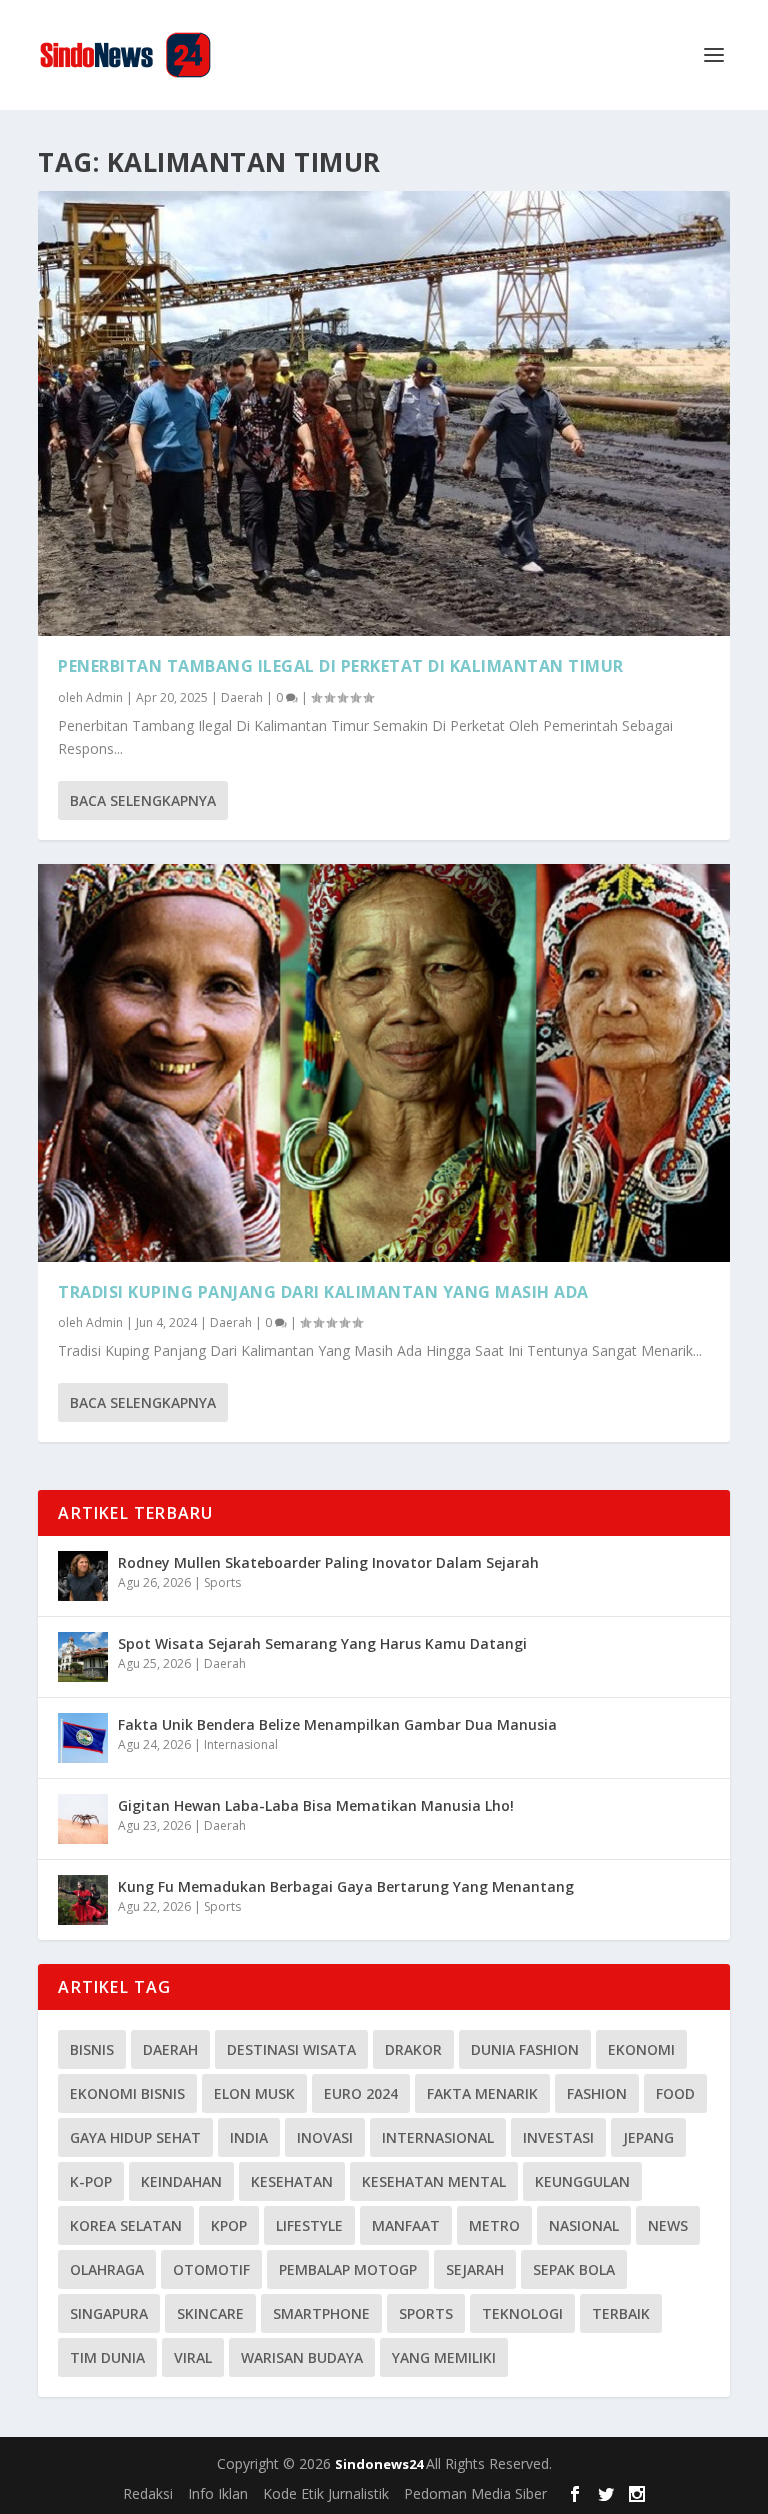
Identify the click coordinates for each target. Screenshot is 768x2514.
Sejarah (475, 2269)
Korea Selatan (126, 2225)
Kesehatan (292, 2181)
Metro (494, 2225)
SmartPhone (321, 2313)
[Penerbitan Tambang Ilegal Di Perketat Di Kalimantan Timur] (383, 413)
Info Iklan (218, 2493)
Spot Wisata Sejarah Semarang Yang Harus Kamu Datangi (322, 1643)
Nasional (584, 2225)
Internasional (241, 1744)
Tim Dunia (107, 2357)
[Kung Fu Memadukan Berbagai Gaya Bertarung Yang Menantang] (83, 1900)
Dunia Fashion (525, 2049)
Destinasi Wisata (291, 2049)
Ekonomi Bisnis (127, 2093)
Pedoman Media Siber (475, 2493)
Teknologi (522, 2313)
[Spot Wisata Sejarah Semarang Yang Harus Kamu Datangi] (83, 1657)
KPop (229, 2225)
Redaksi (148, 2493)
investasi (558, 2137)
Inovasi (325, 2137)
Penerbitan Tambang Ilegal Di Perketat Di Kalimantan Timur (341, 666)
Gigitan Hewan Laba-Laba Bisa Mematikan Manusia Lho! (316, 1805)
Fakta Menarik (482, 2093)
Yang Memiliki (444, 2357)
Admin (104, 697)
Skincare (210, 2313)
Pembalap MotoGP (348, 2269)
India (249, 2137)
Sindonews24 (380, 2464)
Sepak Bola (574, 2269)
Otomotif (211, 2269)
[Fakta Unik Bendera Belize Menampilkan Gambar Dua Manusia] (83, 1738)
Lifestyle (309, 2225)
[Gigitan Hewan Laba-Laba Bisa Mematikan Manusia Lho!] (83, 1819)
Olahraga (107, 2269)
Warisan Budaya (302, 2357)
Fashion (597, 2093)
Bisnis (92, 2049)
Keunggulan (582, 2181)
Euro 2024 (361, 2093)
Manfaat (406, 2225)
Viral (193, 2357)
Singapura (109, 2313)
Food (675, 2093)
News (668, 2225)
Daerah (242, 697)
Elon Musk (254, 2093)
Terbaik (621, 2313)
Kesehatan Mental (434, 2181)
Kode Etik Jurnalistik (326, 2493)
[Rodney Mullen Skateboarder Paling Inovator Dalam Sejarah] (83, 1576)
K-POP (91, 2181)
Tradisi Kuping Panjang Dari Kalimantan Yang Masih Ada (323, 1292)
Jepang (648, 2137)
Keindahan (181, 2181)
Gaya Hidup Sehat (135, 2137)
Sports (222, 1582)
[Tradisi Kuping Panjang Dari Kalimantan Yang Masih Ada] (383, 1062)
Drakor (413, 2049)
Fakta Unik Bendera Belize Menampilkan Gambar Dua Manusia (337, 1724)
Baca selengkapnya (143, 800)
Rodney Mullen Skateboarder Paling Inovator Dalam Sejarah (328, 1562)
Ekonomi (641, 2049)
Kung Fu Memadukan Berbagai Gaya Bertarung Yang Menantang (346, 1886)
